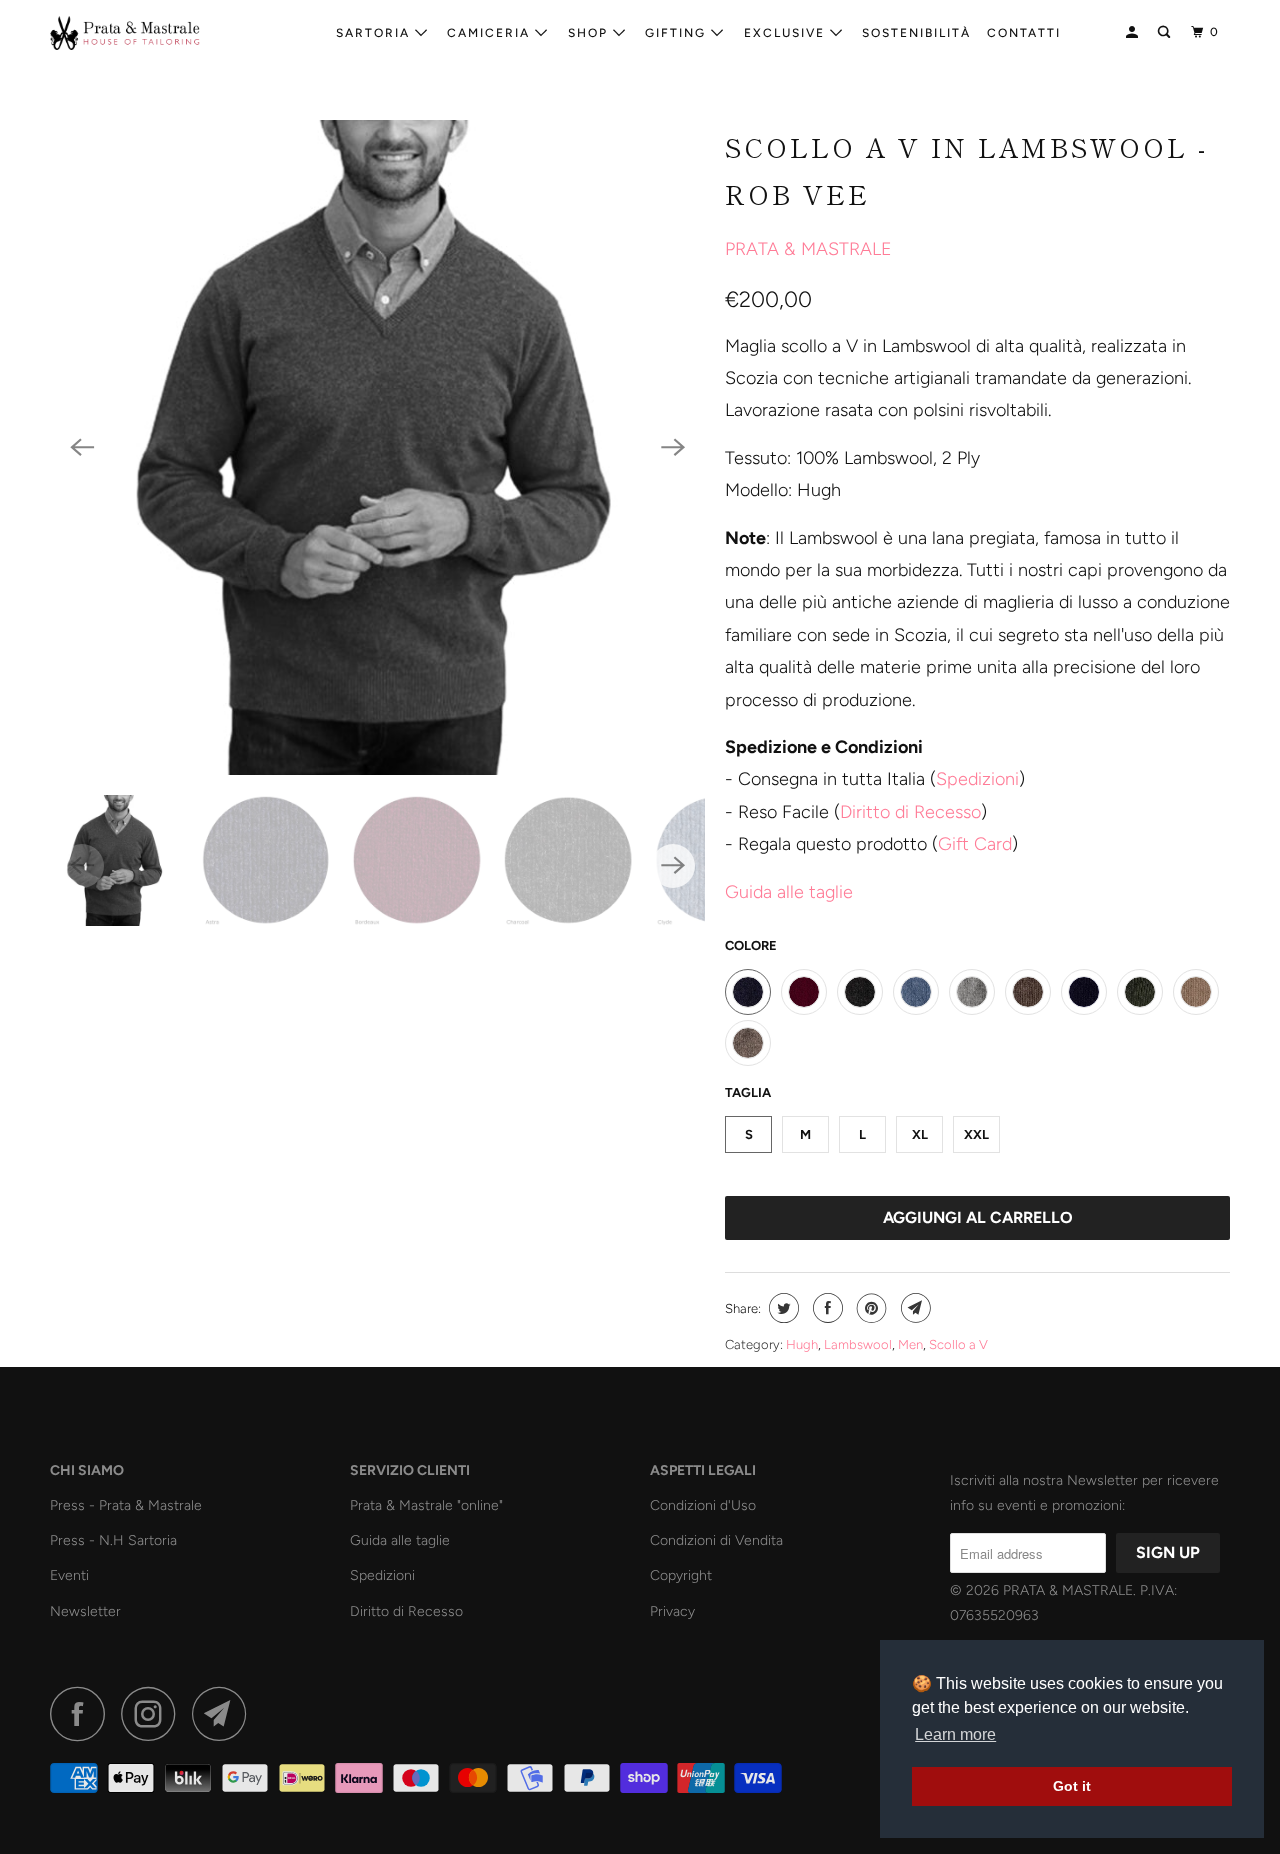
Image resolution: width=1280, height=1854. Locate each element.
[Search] (1166, 32)
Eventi (69, 1575)
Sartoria (375, 33)
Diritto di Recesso (910, 812)
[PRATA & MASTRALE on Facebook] (83, 1713)
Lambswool (858, 1344)
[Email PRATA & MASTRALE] (225, 1713)
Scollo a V (958, 1344)
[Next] (673, 448)
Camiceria (491, 33)
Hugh (802, 1344)
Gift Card (975, 844)
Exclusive (787, 33)
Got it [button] (1072, 1786)
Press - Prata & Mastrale (126, 1505)
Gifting (678, 33)
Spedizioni (977, 779)
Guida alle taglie (400, 1540)
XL (920, 1134)
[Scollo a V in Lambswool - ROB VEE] (377, 447)
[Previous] (82, 448)
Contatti (1024, 33)
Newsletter (85, 1611)
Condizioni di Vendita (716, 1540)
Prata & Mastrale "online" (426, 1505)
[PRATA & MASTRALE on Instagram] (154, 1713)
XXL (976, 1134)
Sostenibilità (916, 33)
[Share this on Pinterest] (869, 1308)
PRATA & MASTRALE (808, 249)
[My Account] (1134, 32)
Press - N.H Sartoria (113, 1540)
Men (910, 1344)
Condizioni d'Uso (703, 1505)
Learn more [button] (955, 1734)
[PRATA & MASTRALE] (152, 33)
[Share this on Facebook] (825, 1308)
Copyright (681, 1575)
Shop (590, 33)
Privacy (672, 1611)
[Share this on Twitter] (781, 1308)
